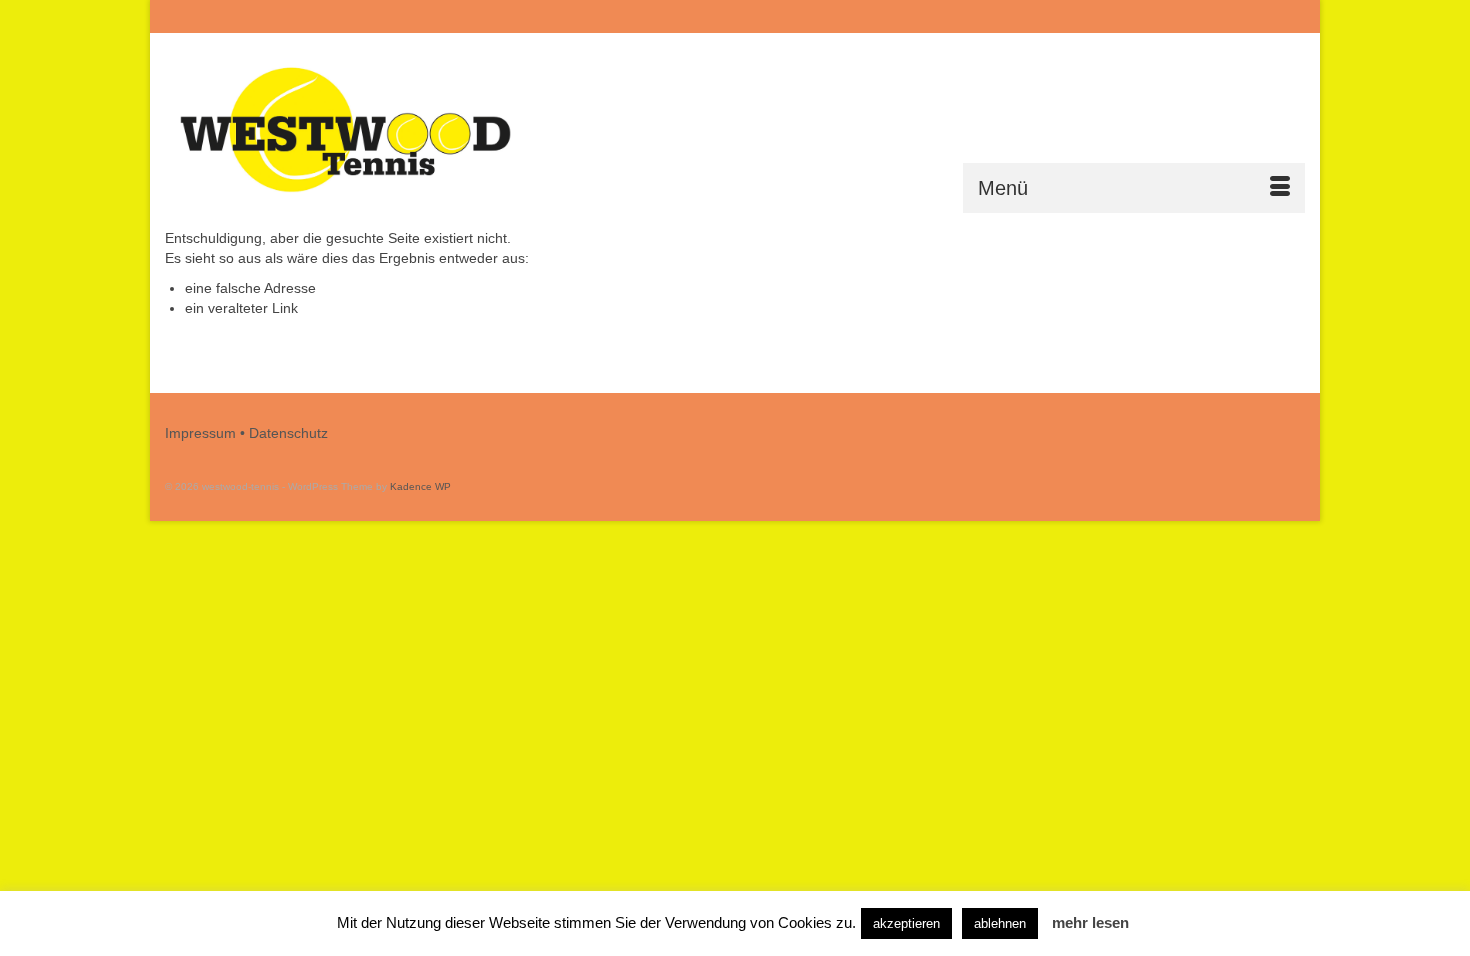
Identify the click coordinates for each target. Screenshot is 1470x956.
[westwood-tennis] (345, 130)
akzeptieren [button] (906, 923)
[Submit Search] (1087, 16)
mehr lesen (1090, 922)
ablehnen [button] (1000, 923)
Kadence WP (420, 486)
